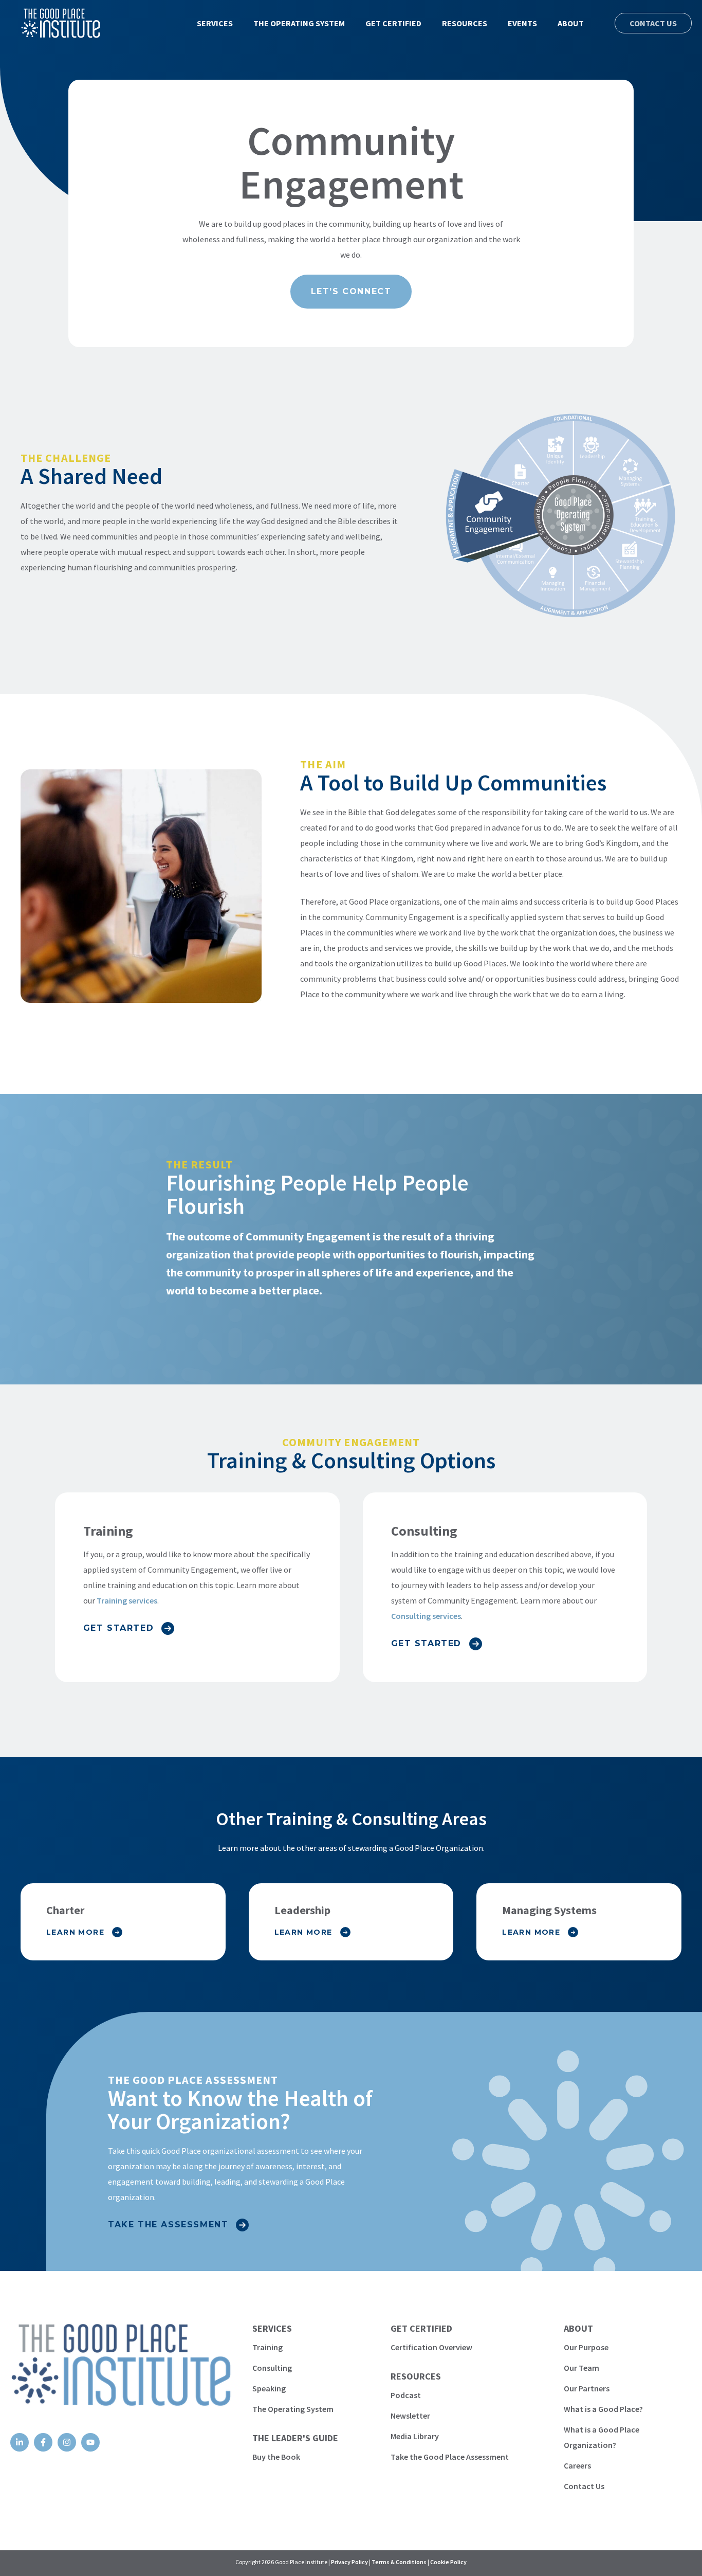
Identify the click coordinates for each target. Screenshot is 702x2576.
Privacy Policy (349, 2562)
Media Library (415, 2436)
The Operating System (299, 23)
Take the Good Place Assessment (450, 2457)
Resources (465, 23)
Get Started (119, 1628)
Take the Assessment (168, 2224)
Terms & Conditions (399, 2562)
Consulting (272, 2368)
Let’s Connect (351, 291)
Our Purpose (586, 2347)
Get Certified (393, 23)
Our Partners (587, 2388)
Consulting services (426, 1616)
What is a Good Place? (603, 2409)
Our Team (581, 2368)
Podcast (406, 2395)
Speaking (269, 2388)
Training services (127, 1600)
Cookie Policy (448, 2562)
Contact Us (653, 23)
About (571, 23)
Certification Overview (431, 2347)
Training (267, 2347)
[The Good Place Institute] (53, 23)
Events (522, 23)
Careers (577, 2465)
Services (215, 23)
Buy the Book (276, 2457)
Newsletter (410, 2416)
